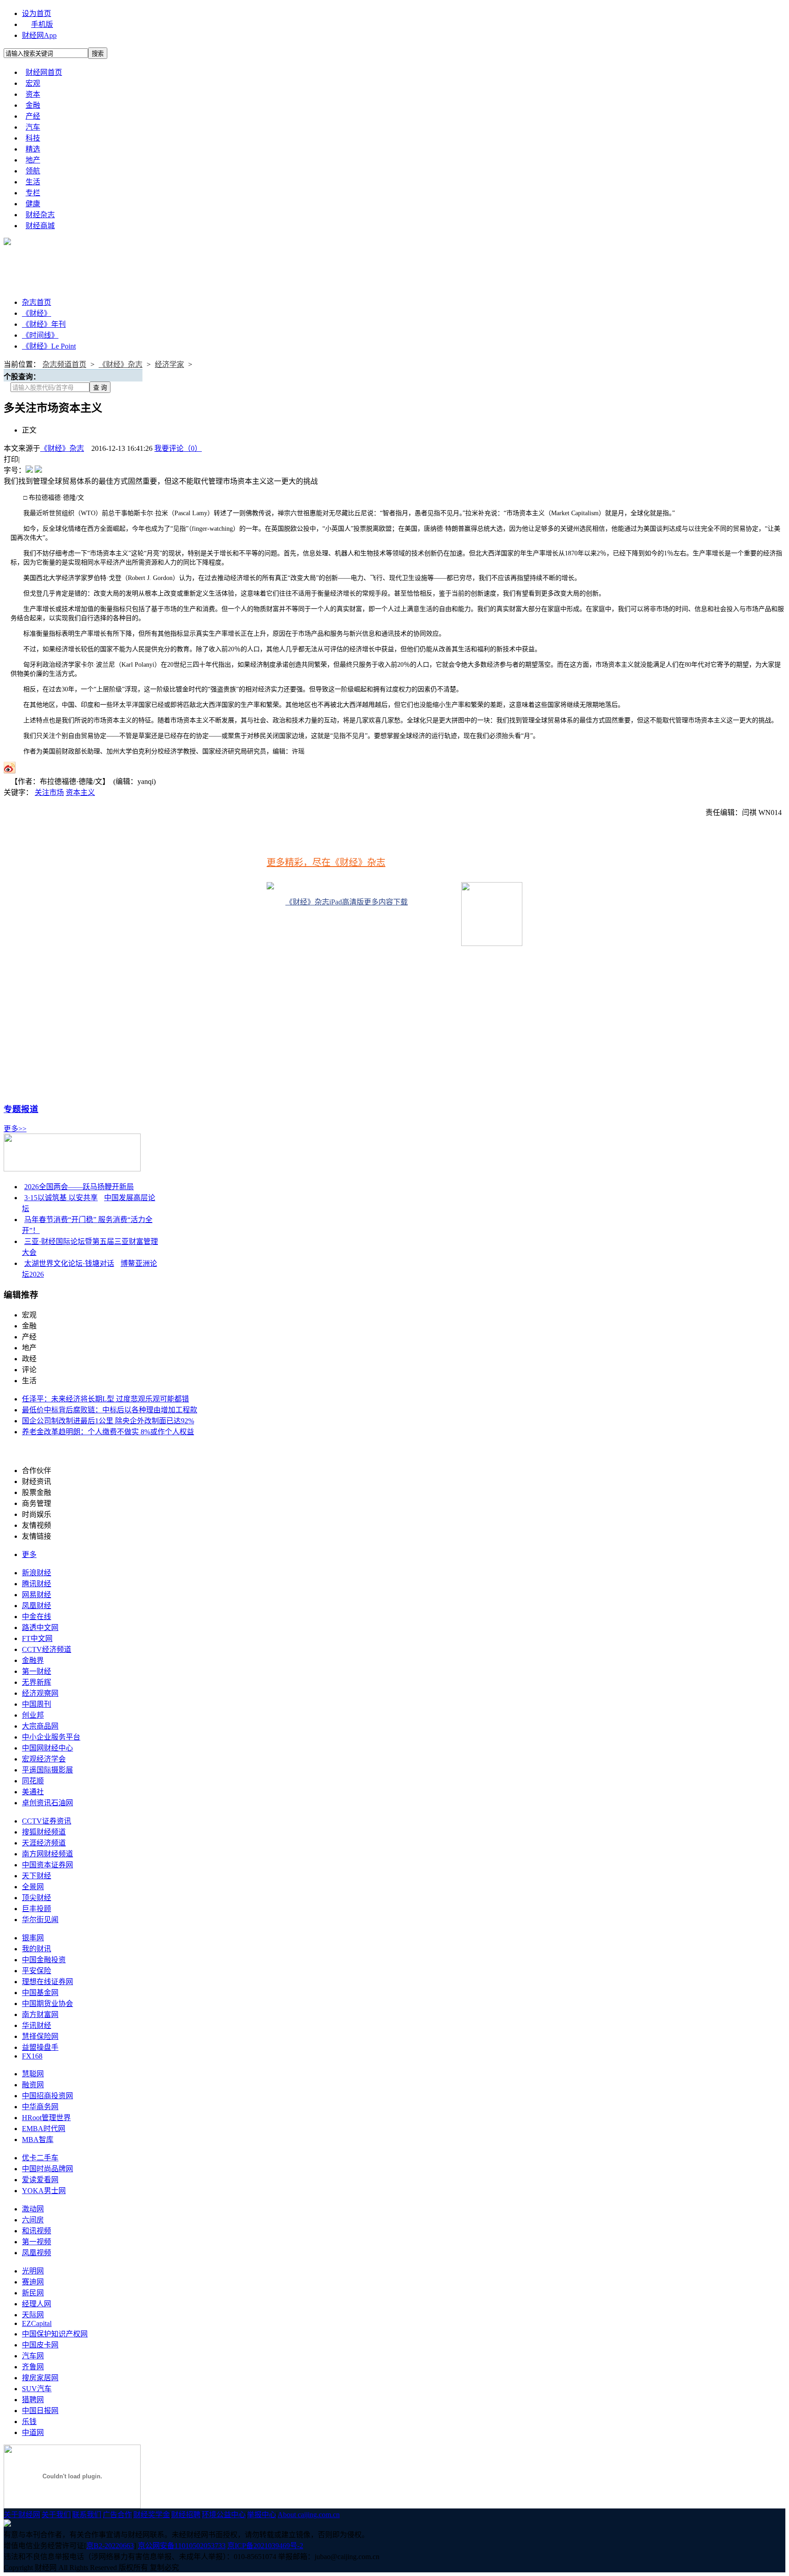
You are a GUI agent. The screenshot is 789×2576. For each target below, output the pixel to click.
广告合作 (117, 2515)
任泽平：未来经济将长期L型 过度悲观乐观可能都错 (105, 1399)
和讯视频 (37, 2231)
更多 (29, 1554)
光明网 (33, 2271)
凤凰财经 (37, 1606)
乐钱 (29, 2422)
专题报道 (21, 1109)
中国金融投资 (44, 1960)
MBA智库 (38, 2140)
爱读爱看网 (40, 2180)
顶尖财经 (37, 1898)
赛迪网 (33, 2282)
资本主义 (80, 792)
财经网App (39, 35)
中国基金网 (40, 1993)
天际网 (33, 2315)
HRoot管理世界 (46, 2118)
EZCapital (37, 2323)
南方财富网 (40, 2014)
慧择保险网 (40, 2036)
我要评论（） (178, 448)
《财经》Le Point (49, 346)
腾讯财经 (37, 1584)
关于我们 (56, 2515)
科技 (33, 138)
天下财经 (37, 1876)
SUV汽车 (37, 2389)
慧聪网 (33, 2074)
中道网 (33, 2432)
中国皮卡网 (40, 2345)
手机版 (42, 24)
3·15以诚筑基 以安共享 (61, 1198)
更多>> (15, 1129)
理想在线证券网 (47, 1982)
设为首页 (37, 13)
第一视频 (37, 2242)
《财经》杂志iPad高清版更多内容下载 (347, 902)
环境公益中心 (224, 2515)
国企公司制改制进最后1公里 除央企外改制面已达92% (108, 1421)
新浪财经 (37, 1573)
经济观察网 (40, 1693)
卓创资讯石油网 (47, 1803)
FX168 (32, 2056)
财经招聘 (186, 2515)
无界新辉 (37, 1682)
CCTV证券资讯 (47, 1821)
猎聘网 (33, 2400)
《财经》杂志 (121, 364)
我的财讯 (37, 1949)
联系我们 (87, 2515)
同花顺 (33, 1781)
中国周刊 (37, 1704)
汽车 (33, 127)
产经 (33, 116)
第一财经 (37, 1671)
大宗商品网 (40, 1726)
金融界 (33, 1660)
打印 (11, 459)
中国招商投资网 (47, 2096)
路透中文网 (40, 1628)
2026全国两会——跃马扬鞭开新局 (79, 1187)
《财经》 (37, 313)
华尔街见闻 (40, 1920)
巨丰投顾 (37, 1909)
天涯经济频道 (44, 1843)
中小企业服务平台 (51, 1737)
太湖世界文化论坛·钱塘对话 (69, 1263)
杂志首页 (37, 302)
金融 (33, 105)
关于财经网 (22, 2515)
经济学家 (169, 364)
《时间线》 (40, 335)
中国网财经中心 (47, 1748)
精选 (33, 149)
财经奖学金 (152, 2515)
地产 (33, 160)
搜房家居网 (40, 2378)
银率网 (33, 1938)
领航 (33, 171)
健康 (33, 204)
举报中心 (262, 2515)
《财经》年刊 (44, 324)
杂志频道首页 (64, 364)
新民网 (33, 2293)
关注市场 (49, 792)
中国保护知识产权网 (55, 2334)
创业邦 (33, 1715)
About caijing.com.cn (309, 2515)
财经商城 (40, 226)
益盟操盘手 (40, 2047)
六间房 (33, 2220)
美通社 (33, 1792)
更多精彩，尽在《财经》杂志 (326, 862)
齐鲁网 (33, 2367)
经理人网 (37, 2304)
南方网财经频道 (47, 1854)
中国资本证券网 (47, 1865)
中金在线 (37, 1617)
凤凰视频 (37, 2253)
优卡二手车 (40, 2158)
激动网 (33, 2209)
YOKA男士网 (44, 2191)
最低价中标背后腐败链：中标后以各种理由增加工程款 (110, 1410)
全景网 (33, 1887)
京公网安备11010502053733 (182, 2546)
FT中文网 (37, 1638)
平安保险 (37, 1971)
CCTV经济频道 (47, 1649)
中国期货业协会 (47, 2004)
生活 (33, 182)
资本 (33, 94)
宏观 (33, 83)
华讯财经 (37, 2025)
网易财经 (37, 1595)
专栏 (33, 193)
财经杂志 (40, 215)
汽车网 (33, 2356)
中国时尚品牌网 (47, 2169)
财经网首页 (44, 72)
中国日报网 (40, 2411)
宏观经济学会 (44, 1759)
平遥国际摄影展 (47, 1770)
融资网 (33, 2085)
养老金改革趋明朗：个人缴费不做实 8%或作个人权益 (108, 1432)
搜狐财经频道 (44, 1832)
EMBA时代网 (44, 2129)
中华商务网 (40, 2107)
